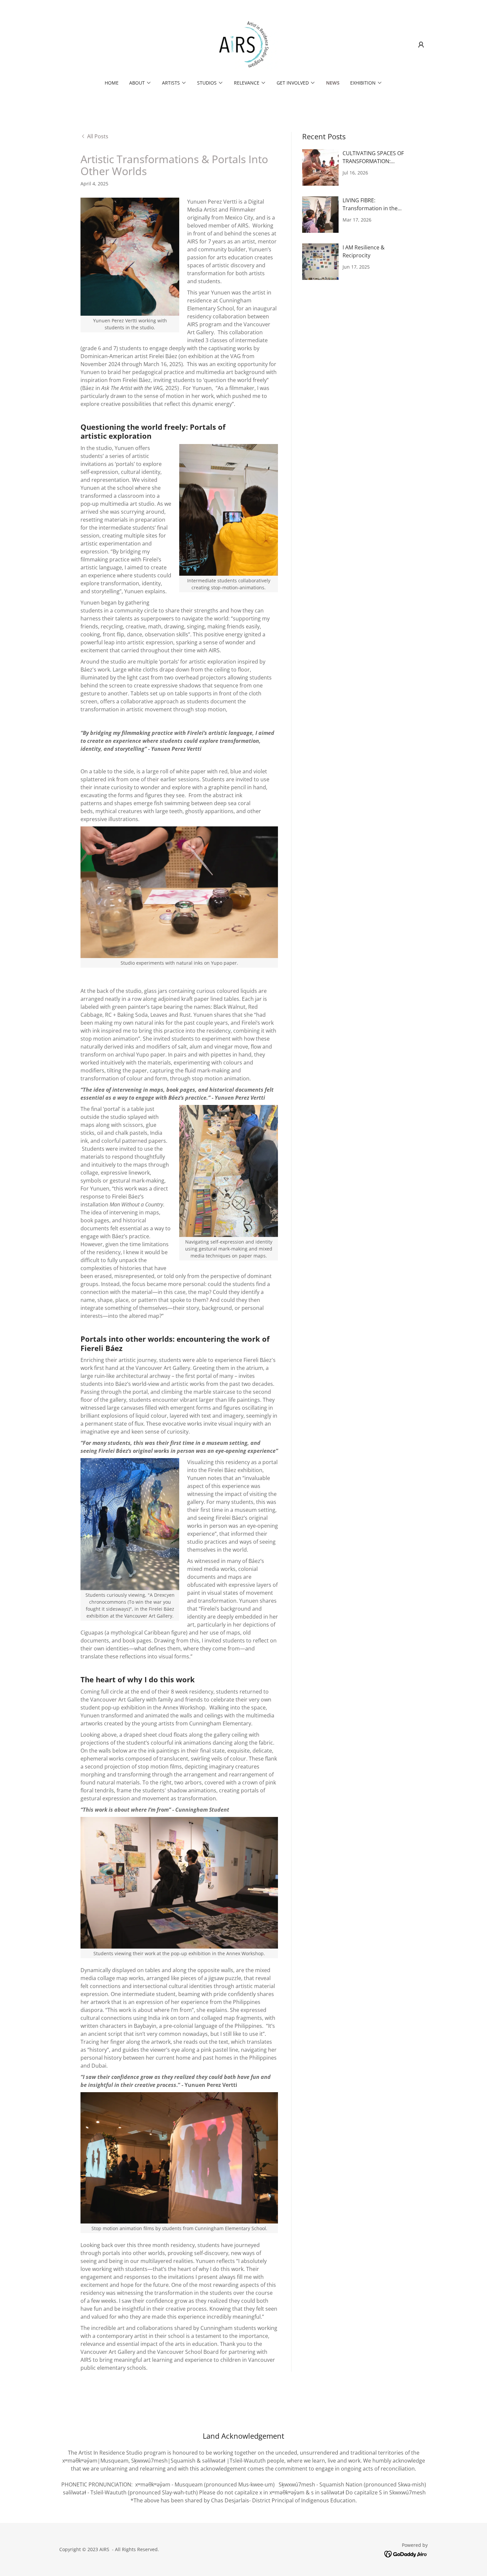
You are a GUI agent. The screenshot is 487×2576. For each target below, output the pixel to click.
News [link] (333, 83)
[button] (421, 45)
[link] (244, 44)
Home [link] (112, 83)
